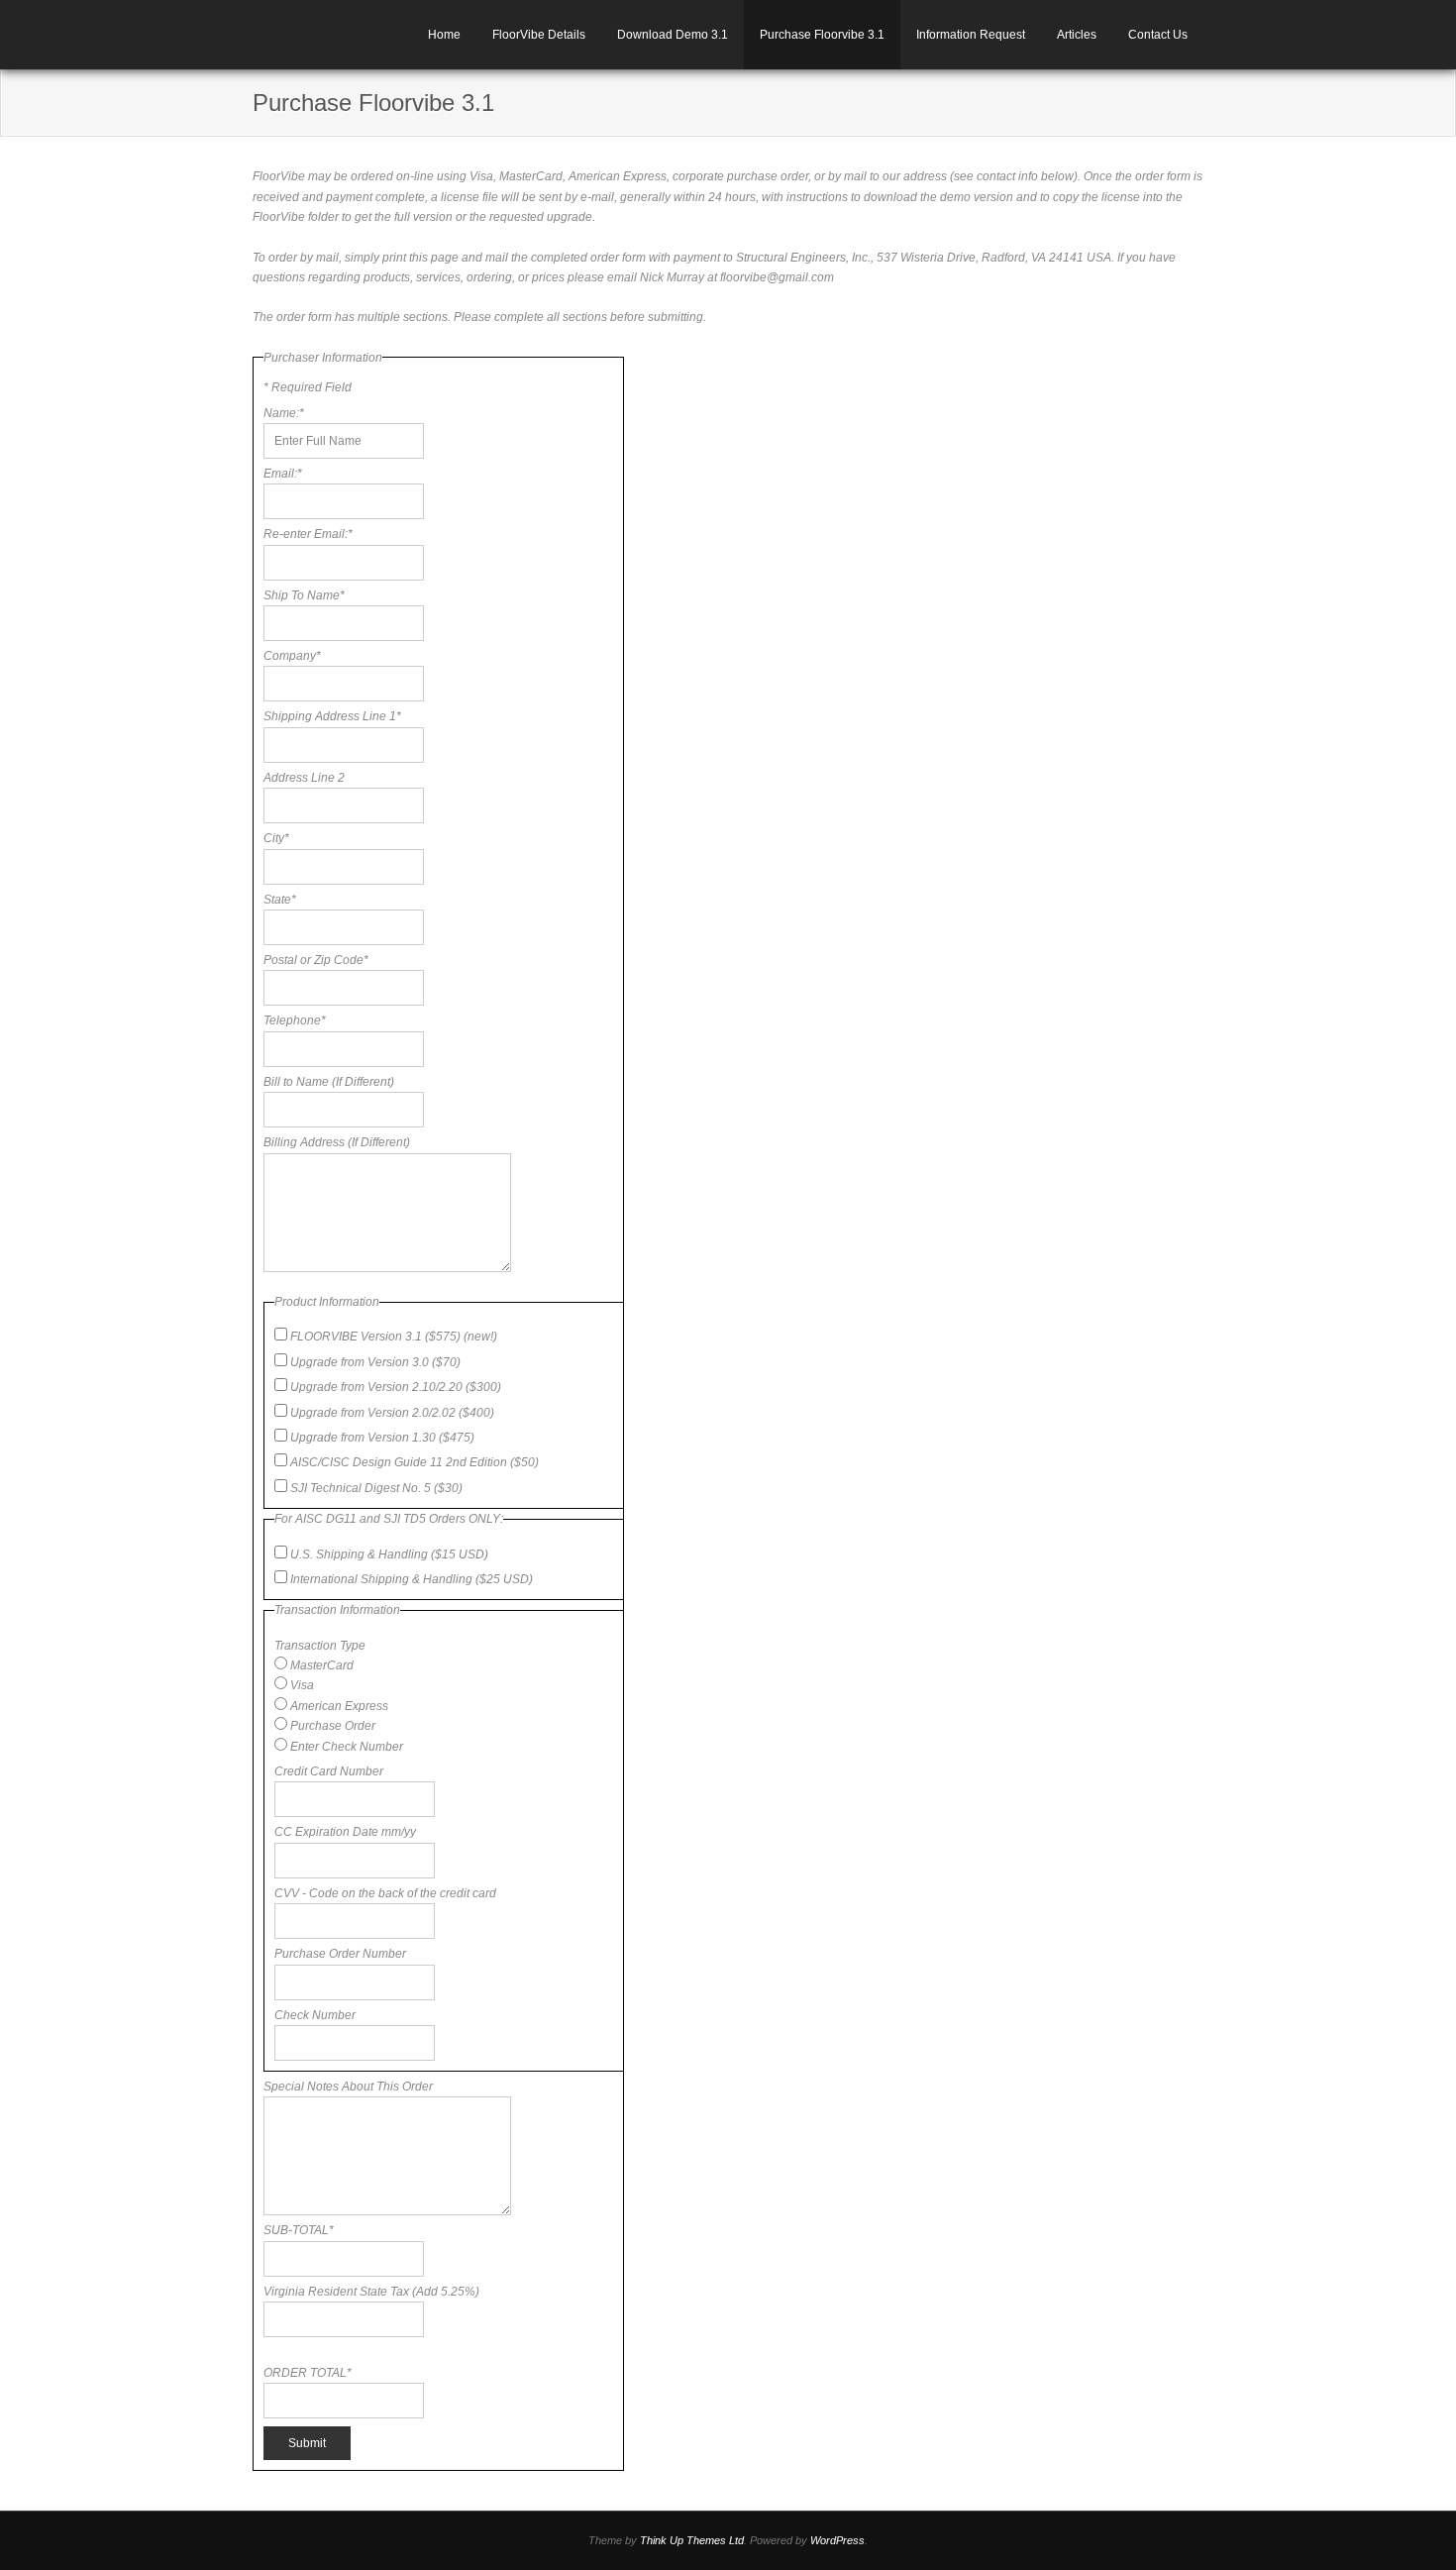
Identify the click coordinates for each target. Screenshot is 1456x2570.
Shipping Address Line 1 (332, 716)
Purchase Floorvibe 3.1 (822, 35)
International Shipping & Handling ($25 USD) (412, 1579)
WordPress (837, 2540)
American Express (339, 1706)
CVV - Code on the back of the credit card (385, 1893)
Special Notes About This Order (348, 2087)
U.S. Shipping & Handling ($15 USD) (389, 1554)
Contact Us (1158, 35)
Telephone (295, 1020)
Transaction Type (320, 1646)
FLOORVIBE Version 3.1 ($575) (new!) (394, 1337)
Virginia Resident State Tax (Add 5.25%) (371, 2292)
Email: (283, 474)
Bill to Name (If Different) (329, 1082)
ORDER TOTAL (308, 2373)
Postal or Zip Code (316, 960)
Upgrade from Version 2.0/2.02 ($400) (392, 1413)
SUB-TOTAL (299, 2230)
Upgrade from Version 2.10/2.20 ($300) (396, 1387)
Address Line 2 (304, 778)
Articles (1077, 35)
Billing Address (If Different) (337, 1142)
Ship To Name (304, 595)
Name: (284, 413)
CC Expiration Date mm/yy (345, 1832)
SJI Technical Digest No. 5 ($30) (376, 1488)
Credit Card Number (329, 1771)
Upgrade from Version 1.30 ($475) (382, 1438)
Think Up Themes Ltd (692, 2540)
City (276, 838)
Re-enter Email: (308, 534)
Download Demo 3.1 (673, 35)
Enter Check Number (347, 1747)
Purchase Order (333, 1726)
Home (444, 35)
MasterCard (322, 1665)
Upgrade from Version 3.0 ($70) (375, 1362)
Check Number (315, 2015)
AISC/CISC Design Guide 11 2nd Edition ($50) (415, 1462)
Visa (302, 1685)
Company (292, 656)
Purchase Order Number (340, 1954)
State (280, 900)
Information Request (971, 35)
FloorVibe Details (539, 35)
